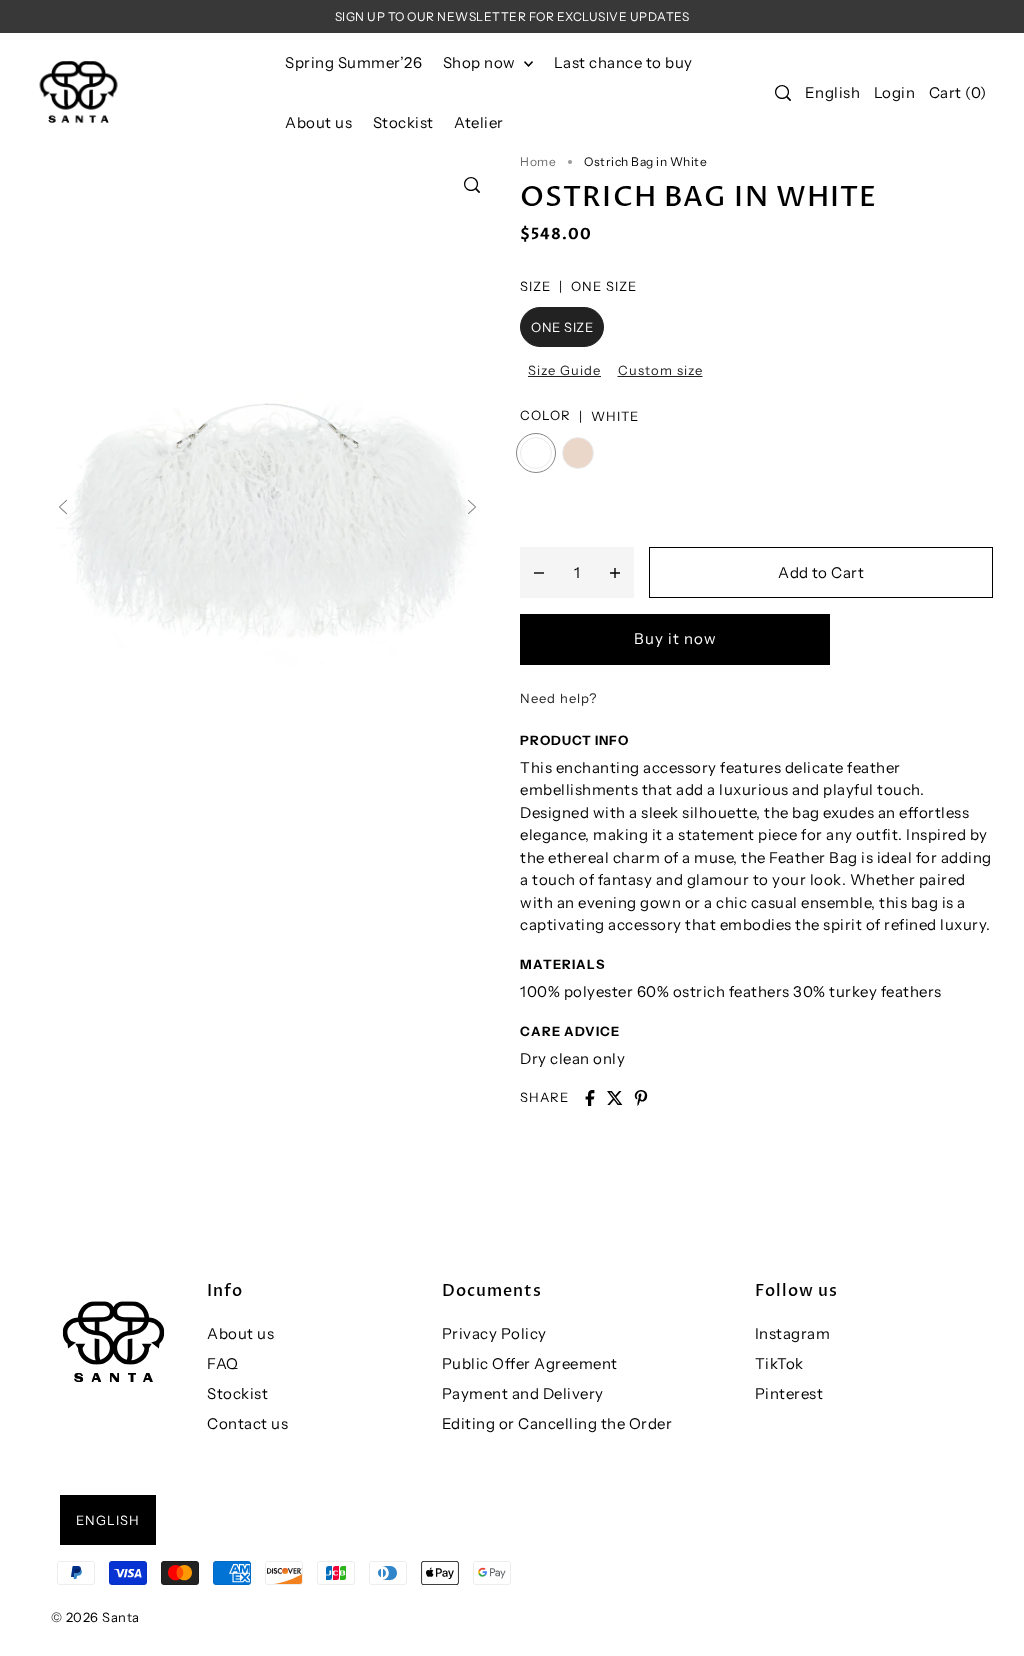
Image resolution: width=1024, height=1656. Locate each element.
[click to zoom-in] (472, 185)
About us (240, 1333)
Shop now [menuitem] (481, 62)
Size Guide (564, 370)
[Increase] (615, 572)
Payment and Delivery (523, 1393)
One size (562, 327)
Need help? (558, 698)
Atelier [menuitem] (479, 122)
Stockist (237, 1393)
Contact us (247, 1423)
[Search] (783, 93)
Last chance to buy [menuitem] (623, 62)
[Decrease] (539, 572)
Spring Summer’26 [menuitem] (353, 62)
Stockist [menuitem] (403, 122)
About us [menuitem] (318, 122)
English (833, 92)
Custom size (660, 370)
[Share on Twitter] (615, 1098)
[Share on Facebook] (590, 1098)
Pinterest (789, 1393)
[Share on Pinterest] (641, 1098)
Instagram (793, 1333)
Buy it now (675, 638)
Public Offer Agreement (530, 1363)
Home (538, 161)
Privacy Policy (494, 1333)
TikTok (779, 1363)
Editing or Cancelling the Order (557, 1423)
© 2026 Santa (95, 1617)
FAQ (223, 1363)
